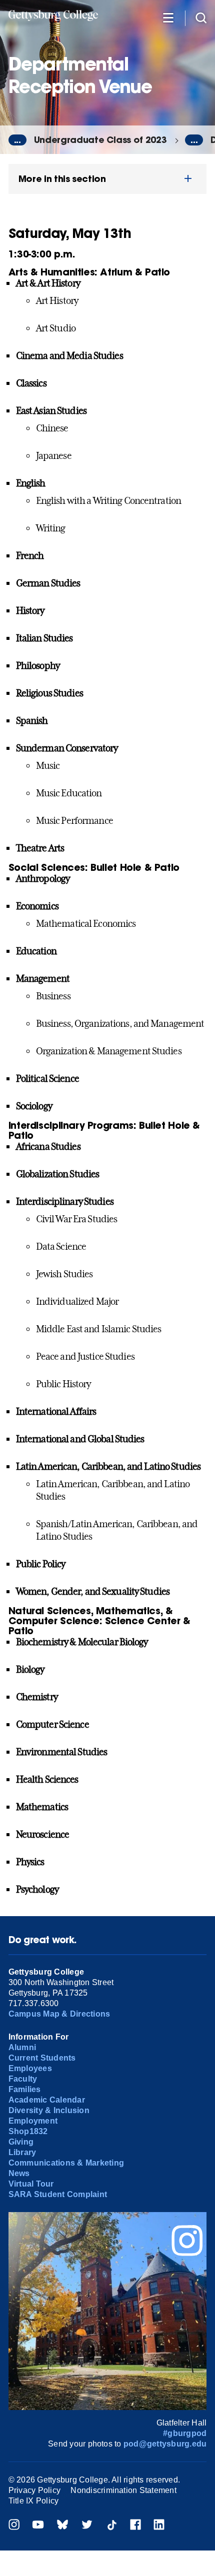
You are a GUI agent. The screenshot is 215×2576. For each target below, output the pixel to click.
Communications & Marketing (66, 2163)
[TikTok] (111, 2526)
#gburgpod (185, 2433)
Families (25, 2089)
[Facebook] (135, 2526)
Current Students (42, 2058)
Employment (33, 2121)
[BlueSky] (62, 2526)
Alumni (22, 2047)
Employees (30, 2068)
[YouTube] (38, 2526)
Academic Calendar (47, 2100)
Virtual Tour (31, 2184)
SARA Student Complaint (58, 2194)
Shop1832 (28, 2131)
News (19, 2173)
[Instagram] (14, 2526)
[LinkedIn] (159, 2526)
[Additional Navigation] (168, 17)
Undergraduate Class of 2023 (100, 140)
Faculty (23, 2079)
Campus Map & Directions (59, 2014)
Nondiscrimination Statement (123, 2490)
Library (22, 2152)
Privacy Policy (34, 2490)
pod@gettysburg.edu (165, 2444)
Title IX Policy (34, 2501)
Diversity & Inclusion (49, 2110)
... (17, 140)
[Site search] (201, 17)
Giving (21, 2142)
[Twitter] (87, 2526)
